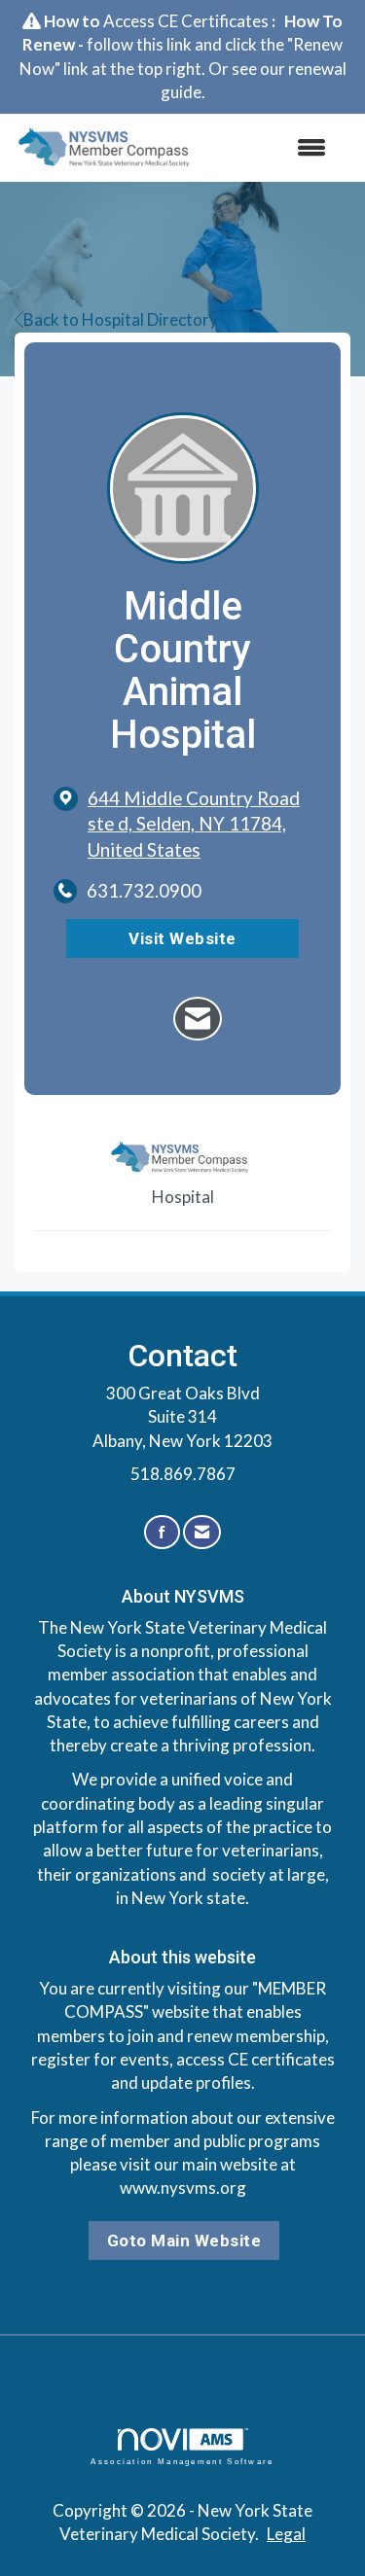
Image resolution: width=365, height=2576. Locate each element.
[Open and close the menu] (273, 148)
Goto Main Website (184, 2241)
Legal (286, 2534)
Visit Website (182, 938)
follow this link (139, 44)
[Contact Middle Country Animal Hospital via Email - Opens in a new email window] (198, 1019)
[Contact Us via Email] (202, 1532)
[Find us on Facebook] (162, 1532)
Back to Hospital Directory (121, 319)
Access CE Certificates (186, 21)
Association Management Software (182, 2461)
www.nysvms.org (183, 2188)
